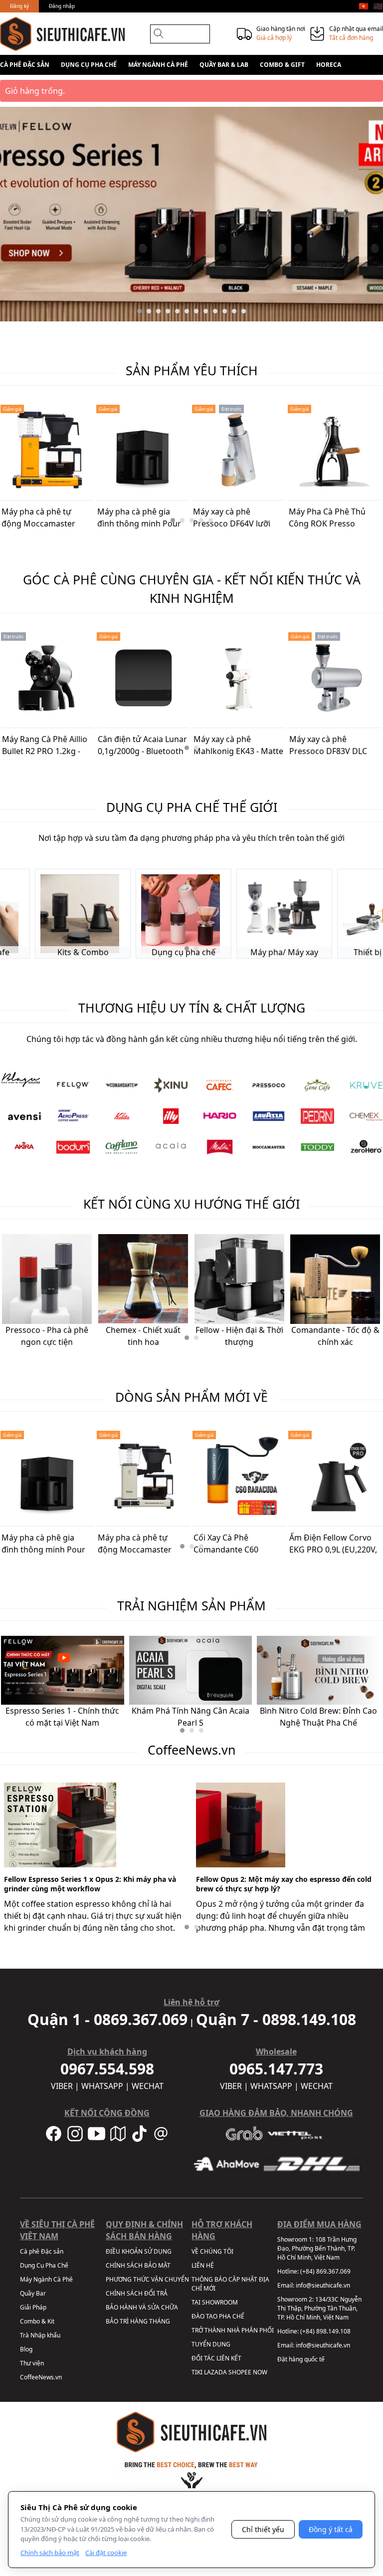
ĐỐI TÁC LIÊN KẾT (216, 2358)
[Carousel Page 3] (158, 311)
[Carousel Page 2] (149, 311)
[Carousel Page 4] (168, 311)
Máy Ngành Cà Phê (158, 65)
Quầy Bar (33, 2293)
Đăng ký (19, 6)
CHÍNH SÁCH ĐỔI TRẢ (137, 2293)
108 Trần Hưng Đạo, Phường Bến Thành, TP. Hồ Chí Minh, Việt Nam (317, 2248)
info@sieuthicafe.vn (323, 2285)
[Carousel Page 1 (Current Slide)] (139, 311)
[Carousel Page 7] (196, 311)
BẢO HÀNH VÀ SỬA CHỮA (142, 2307)
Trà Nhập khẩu (40, 2335)
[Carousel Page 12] (244, 311)
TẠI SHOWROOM (215, 2302)
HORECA (329, 65)
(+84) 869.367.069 (325, 2271)
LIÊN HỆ (203, 2265)
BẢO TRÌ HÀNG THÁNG (138, 2321)
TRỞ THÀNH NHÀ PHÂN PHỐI (233, 2330)
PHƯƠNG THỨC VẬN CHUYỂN (147, 2279)
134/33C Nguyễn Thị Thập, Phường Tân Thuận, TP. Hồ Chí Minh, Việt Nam (319, 2308)
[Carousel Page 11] (234, 311)
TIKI (197, 2372)
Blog (26, 2349)
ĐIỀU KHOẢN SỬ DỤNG (139, 2251)
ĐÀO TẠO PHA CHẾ (218, 2316)
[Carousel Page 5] (177, 311)
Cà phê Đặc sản (25, 65)
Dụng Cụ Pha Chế (89, 65)
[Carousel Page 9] (215, 311)
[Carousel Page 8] (206, 311)
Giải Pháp (33, 2307)
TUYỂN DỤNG (211, 2344)
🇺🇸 (378, 6)
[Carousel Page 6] (187, 311)
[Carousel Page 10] (225, 311)
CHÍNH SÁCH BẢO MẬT (138, 2265)
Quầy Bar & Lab (224, 65)
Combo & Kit (37, 2321)
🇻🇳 (364, 6)
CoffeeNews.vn (41, 2377)
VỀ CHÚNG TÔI (212, 2251)
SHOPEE (240, 2372)
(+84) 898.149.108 (325, 2331)
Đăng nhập (62, 6)
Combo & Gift (282, 65)
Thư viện (32, 2363)
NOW (260, 2372)
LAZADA (215, 2372)
